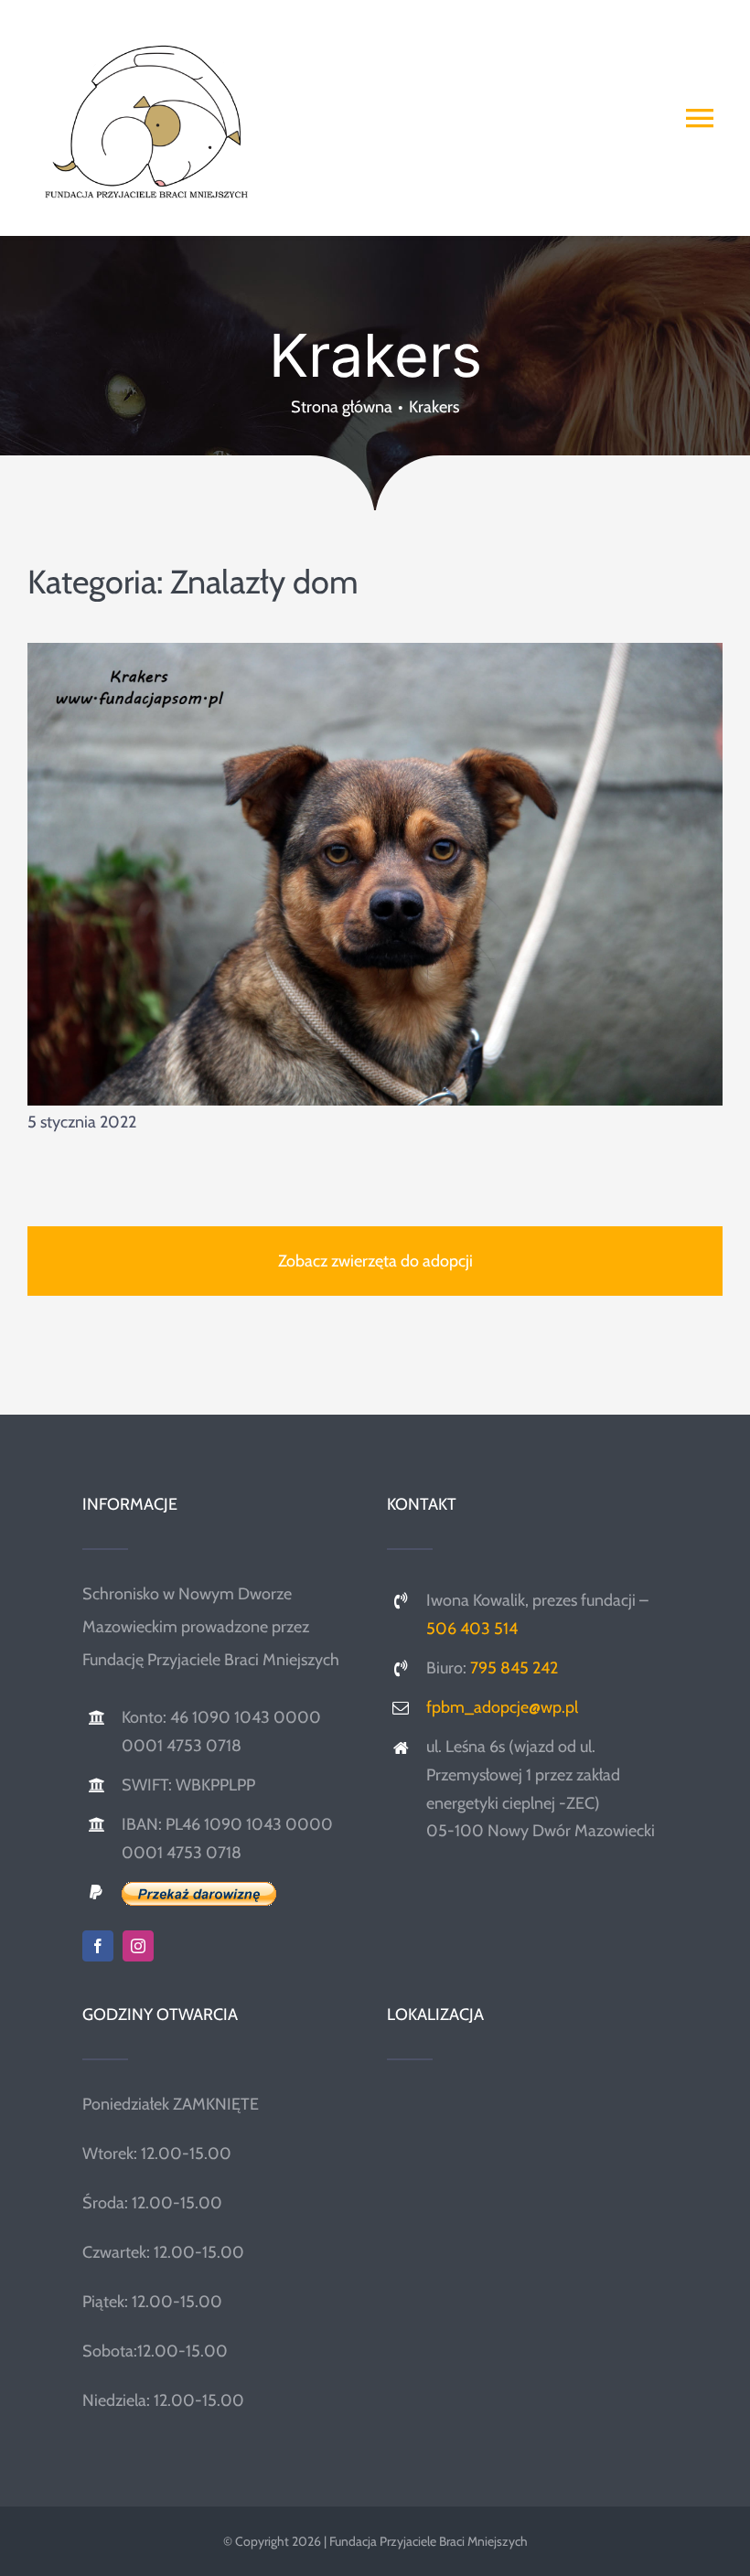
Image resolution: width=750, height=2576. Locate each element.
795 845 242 (514, 1668)
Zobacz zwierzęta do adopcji (375, 1261)
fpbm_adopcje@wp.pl (502, 1707)
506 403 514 (472, 1629)
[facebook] (98, 1946)
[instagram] (138, 1946)
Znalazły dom (264, 582)
